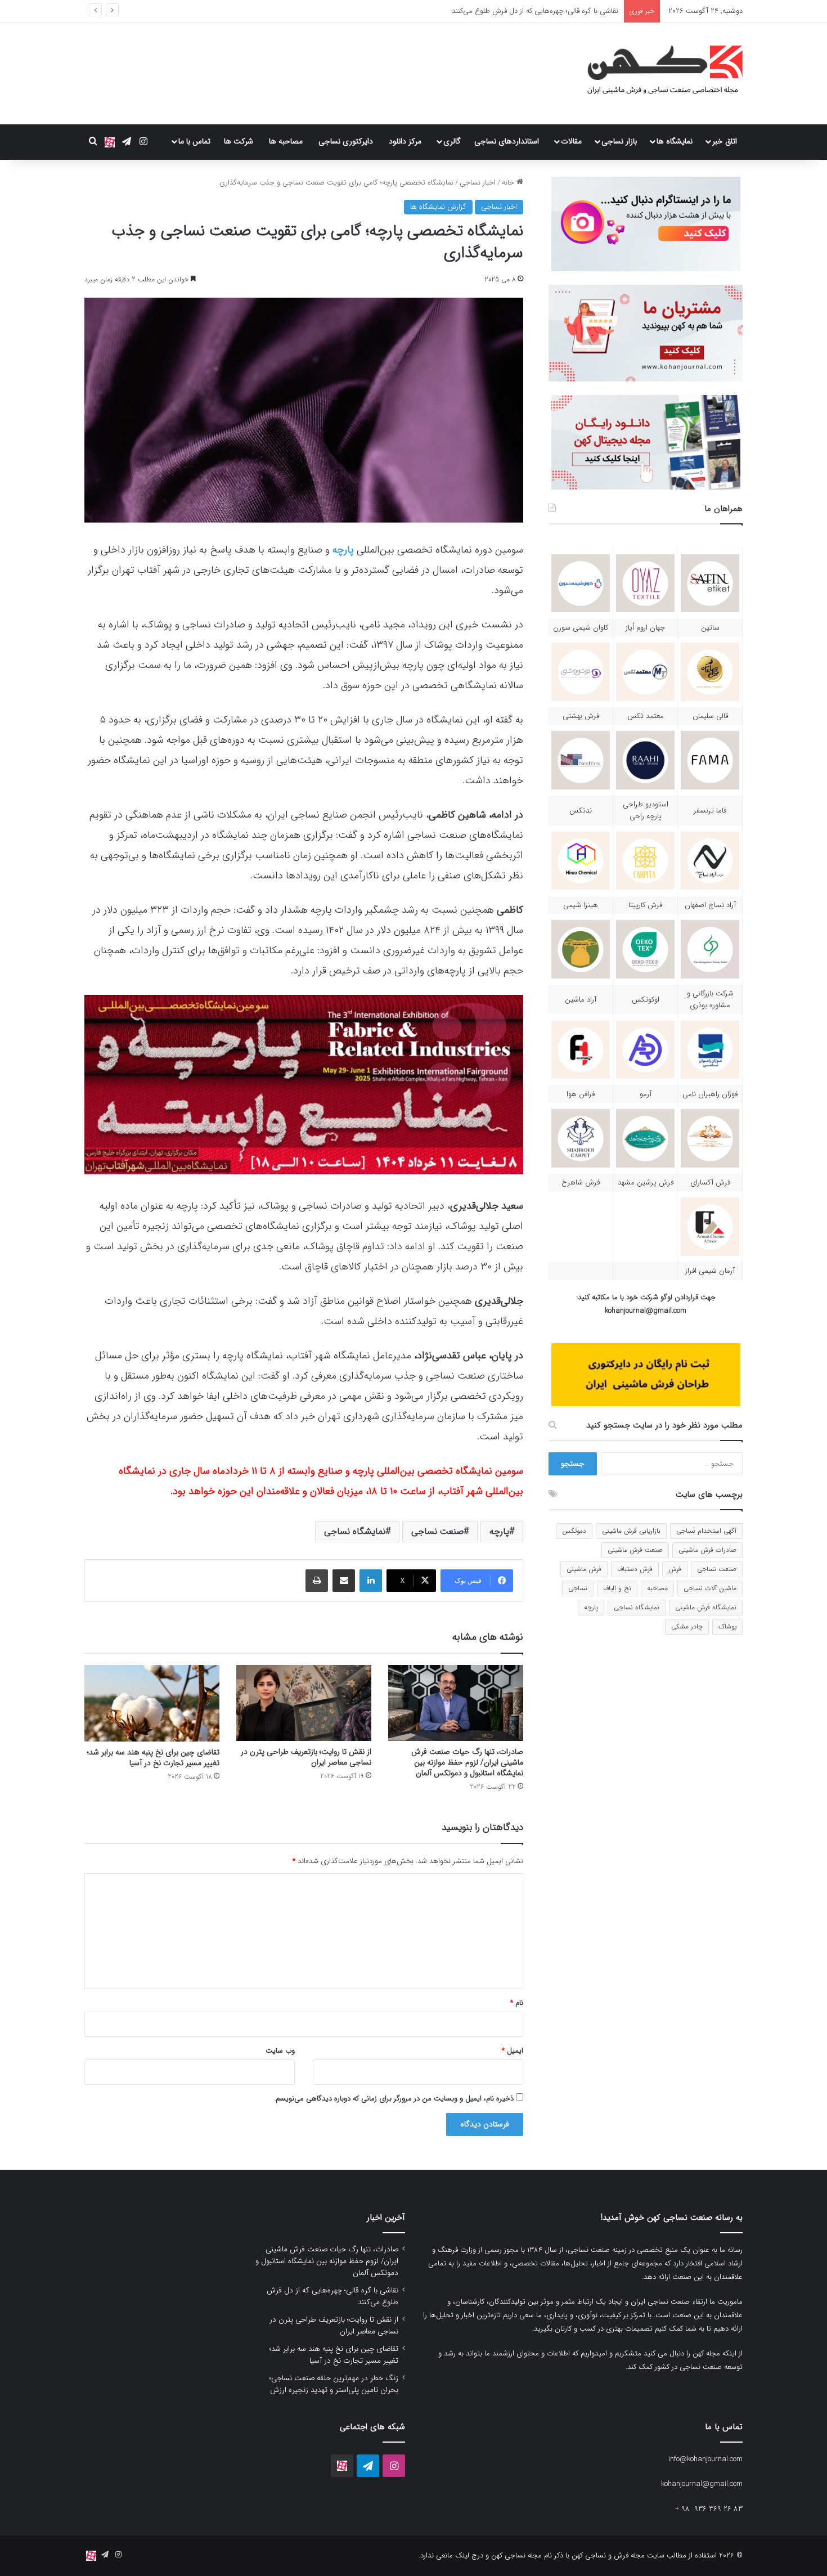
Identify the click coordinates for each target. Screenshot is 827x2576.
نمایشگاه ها (675, 141)
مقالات (571, 141)
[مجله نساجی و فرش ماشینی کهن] (658, 74)
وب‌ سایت (280, 2051)
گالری (452, 141)
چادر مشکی (687, 1626)
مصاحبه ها (286, 141)
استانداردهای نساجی (507, 141)
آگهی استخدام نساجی (706, 1531)
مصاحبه (657, 1588)
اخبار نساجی (478, 183)
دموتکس (574, 1531)
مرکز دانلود (405, 141)
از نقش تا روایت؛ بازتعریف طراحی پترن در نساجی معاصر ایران (526, 11)
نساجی (578, 1588)
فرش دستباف (635, 1569)
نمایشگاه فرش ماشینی (706, 1607)
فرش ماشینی (584, 1569)
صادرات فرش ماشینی (707, 1550)
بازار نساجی (619, 141)
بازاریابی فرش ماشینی (631, 1531)
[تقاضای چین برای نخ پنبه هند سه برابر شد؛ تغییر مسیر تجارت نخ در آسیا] (152, 1703)
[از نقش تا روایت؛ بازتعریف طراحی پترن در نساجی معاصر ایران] (304, 1703)
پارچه (343, 550)
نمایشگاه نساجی (355, 1531)
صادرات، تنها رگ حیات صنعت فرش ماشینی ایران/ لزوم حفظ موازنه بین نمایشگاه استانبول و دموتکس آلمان (467, 1762)
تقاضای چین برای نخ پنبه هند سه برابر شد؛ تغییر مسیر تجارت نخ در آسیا (153, 1758)
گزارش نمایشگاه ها (438, 207)
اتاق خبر (725, 141)
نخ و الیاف (617, 1588)
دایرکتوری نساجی (346, 141)
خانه (509, 183)
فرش (675, 1569)
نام (517, 2003)
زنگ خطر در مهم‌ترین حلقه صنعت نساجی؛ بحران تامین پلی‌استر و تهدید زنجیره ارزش (334, 2384)
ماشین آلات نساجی (710, 1588)
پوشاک (727, 1626)
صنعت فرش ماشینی (635, 1550)
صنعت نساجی (437, 1531)
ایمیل (513, 2051)
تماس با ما (194, 141)
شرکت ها (239, 141)
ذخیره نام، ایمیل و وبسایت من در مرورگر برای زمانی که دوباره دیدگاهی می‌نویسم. (394, 2099)
